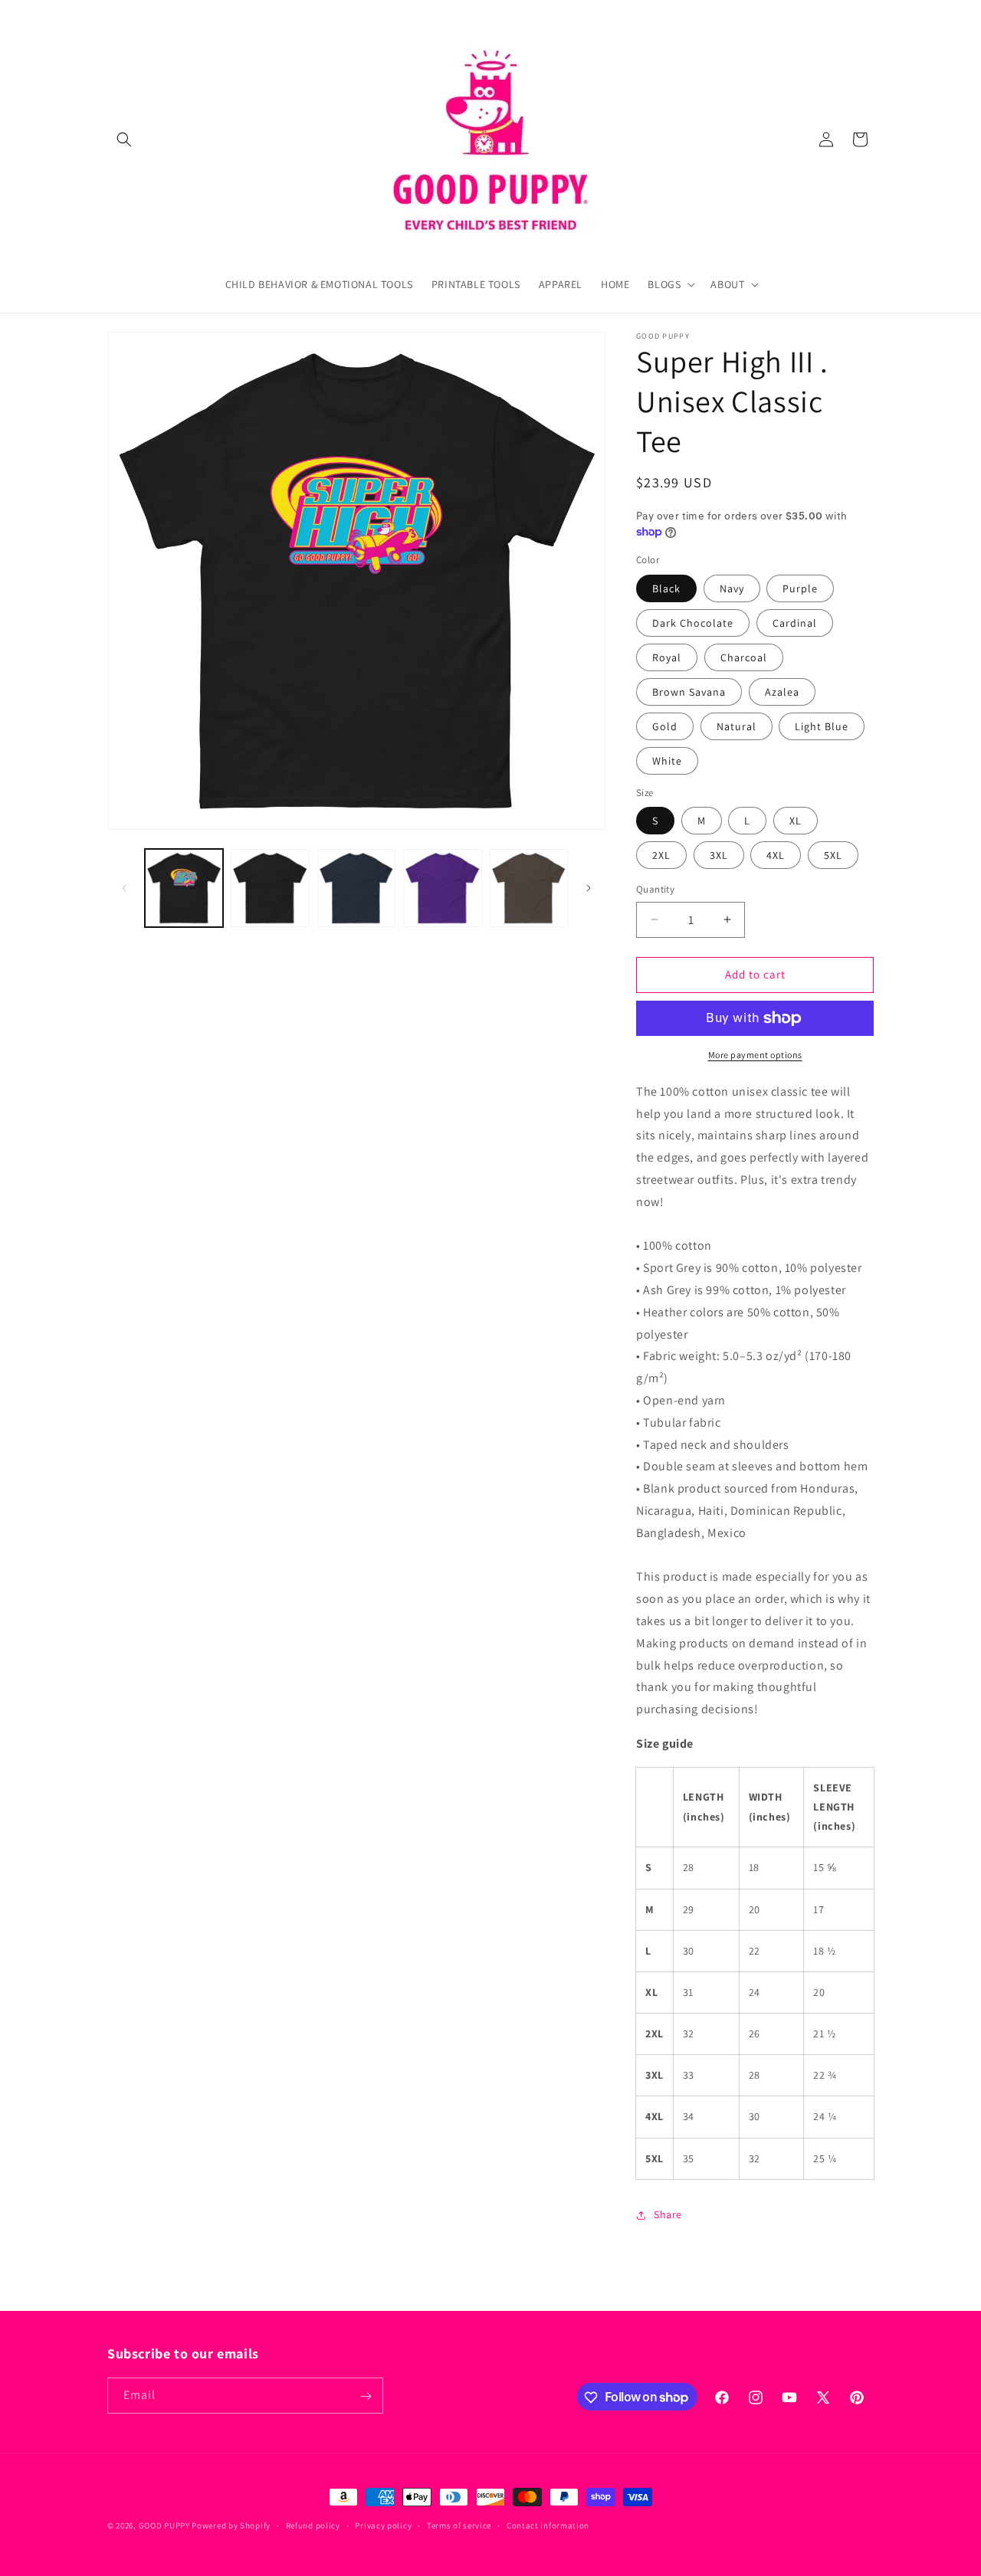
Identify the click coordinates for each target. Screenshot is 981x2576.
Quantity (655, 889)
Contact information (548, 2525)
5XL (833, 855)
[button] (124, 139)
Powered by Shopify (231, 2525)
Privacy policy (383, 2525)
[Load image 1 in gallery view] (184, 888)
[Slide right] (589, 888)
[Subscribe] (366, 2396)
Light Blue (822, 726)
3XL (719, 855)
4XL (776, 855)
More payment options (755, 1055)
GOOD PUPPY (164, 2525)
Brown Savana (689, 692)
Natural (737, 726)
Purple (800, 588)
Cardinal (795, 623)
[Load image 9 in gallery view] (529, 888)
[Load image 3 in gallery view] (270, 888)
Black (666, 588)
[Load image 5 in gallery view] (356, 888)
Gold (665, 726)
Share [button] (668, 2214)
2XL (661, 855)
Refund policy (313, 2525)
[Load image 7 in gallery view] (442, 888)
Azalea (782, 692)
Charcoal (744, 657)
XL (796, 821)
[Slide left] (124, 888)
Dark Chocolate (693, 623)
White (667, 761)
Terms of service (459, 2525)
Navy (732, 588)
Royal (667, 657)
